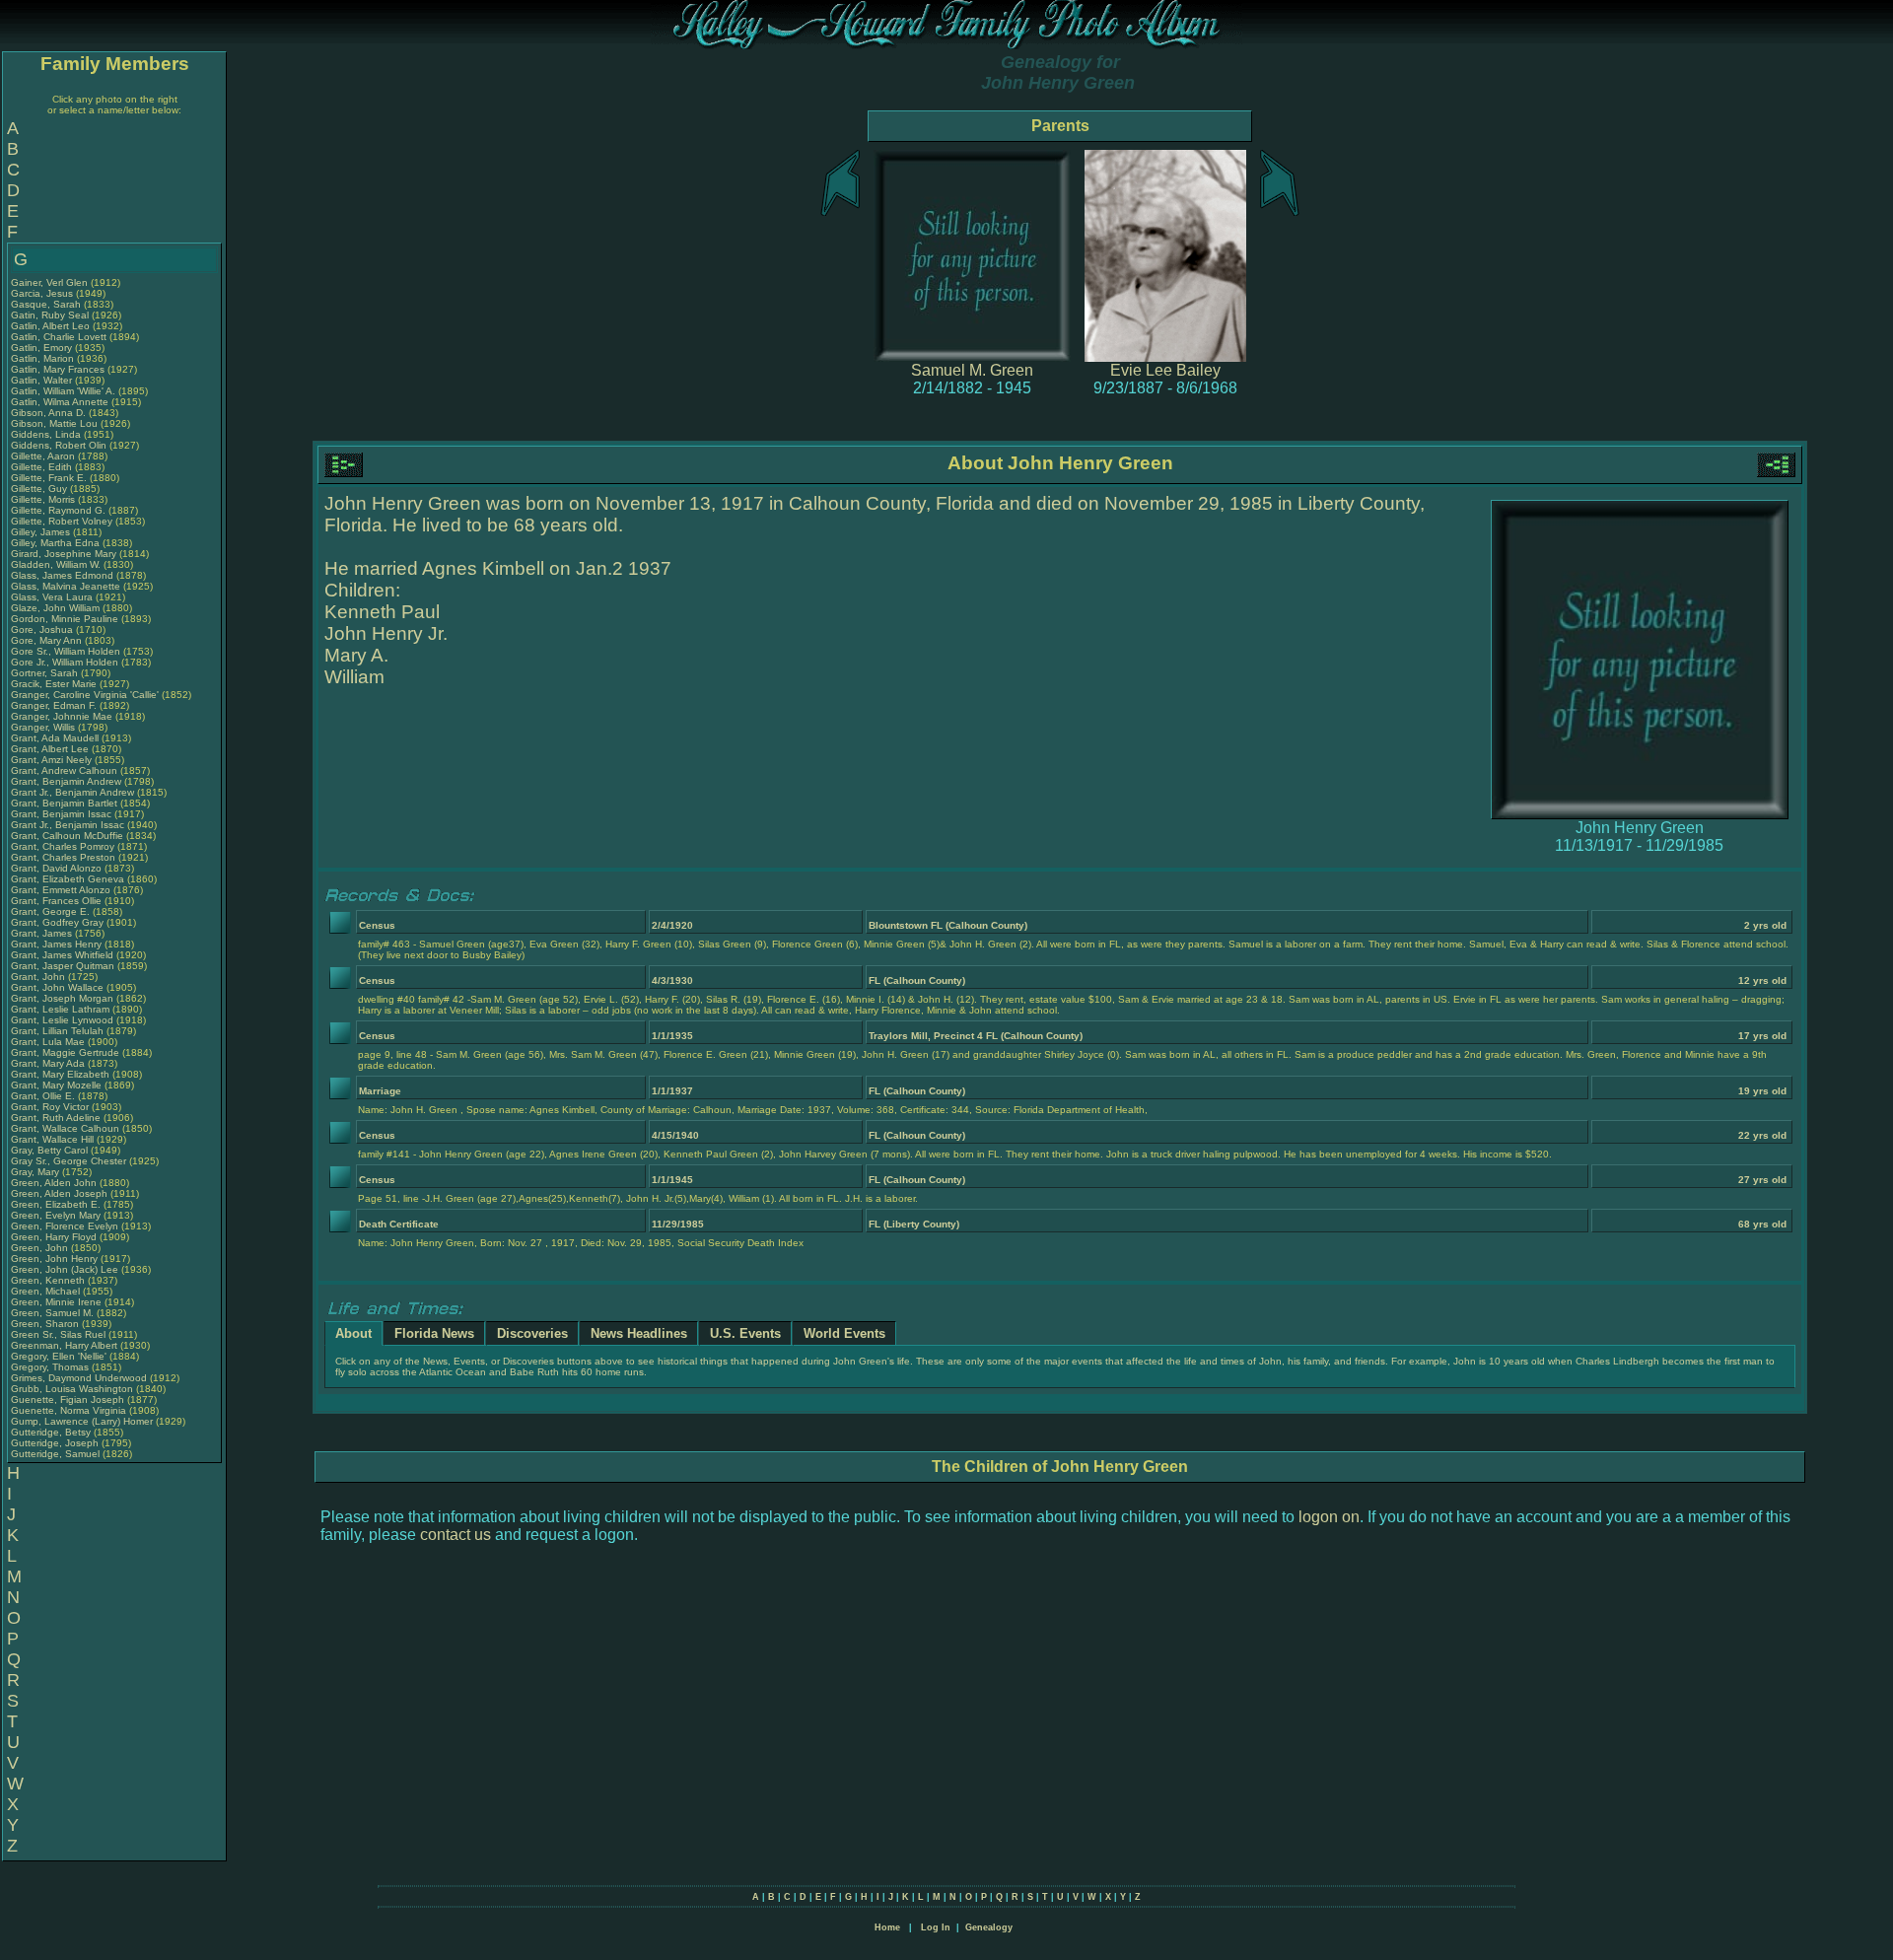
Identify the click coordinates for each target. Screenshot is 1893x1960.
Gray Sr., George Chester (69, 1161)
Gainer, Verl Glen (49, 282)
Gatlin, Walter (43, 380)
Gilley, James (42, 532)
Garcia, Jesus (43, 293)
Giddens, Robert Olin (59, 445)
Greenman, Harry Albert (64, 1345)
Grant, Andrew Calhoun (64, 770)
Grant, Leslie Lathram (60, 1009)
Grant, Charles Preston (63, 857)
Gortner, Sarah (46, 673)
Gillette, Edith (43, 467)
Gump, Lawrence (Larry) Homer (82, 1421)
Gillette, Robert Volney (62, 521)
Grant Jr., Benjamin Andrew (72, 792)
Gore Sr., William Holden (66, 651)
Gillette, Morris (44, 499)
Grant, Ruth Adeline (56, 1118)
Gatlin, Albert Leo (50, 326)
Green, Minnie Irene (56, 1302)
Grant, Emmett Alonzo (61, 890)
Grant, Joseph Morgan (62, 998)
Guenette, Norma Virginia (69, 1410)
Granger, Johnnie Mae (62, 716)
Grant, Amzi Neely (51, 760)
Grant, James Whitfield (62, 955)
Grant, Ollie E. (43, 1096)
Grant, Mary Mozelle (56, 1085)
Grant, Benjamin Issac (61, 814)
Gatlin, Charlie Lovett (59, 337)
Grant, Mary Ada (48, 1063)
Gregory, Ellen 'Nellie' (60, 1356)
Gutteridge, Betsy (52, 1432)
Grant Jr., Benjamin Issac (68, 825)
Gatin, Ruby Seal (50, 315)
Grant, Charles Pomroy (63, 846)
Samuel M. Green (972, 370)
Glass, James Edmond (62, 575)
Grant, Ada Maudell (55, 738)
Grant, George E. (50, 911)
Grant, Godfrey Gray (57, 922)
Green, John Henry (54, 1259)
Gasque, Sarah (47, 304)
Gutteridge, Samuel (57, 1454)
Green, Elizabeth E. (56, 1204)
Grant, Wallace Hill (52, 1139)
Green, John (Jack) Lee (65, 1269)
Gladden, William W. (56, 564)
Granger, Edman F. (54, 705)
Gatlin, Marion (44, 358)
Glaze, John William (55, 608)
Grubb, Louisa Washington (72, 1389)
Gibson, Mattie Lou (54, 423)
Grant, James (43, 933)
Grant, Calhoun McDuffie (67, 836)
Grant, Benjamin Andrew (66, 781)
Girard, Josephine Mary (64, 554)
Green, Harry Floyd (54, 1237)
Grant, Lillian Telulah (57, 1031)
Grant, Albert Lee (50, 749)
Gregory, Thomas (51, 1367)
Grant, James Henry (56, 944)
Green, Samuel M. (52, 1313)
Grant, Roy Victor (50, 1107)
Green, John (41, 1248)
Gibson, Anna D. (48, 413)
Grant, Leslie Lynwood (62, 1020)
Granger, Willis (44, 727)
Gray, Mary (36, 1172)
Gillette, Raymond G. (58, 510)
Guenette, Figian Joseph (68, 1400)
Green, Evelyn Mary (56, 1215)
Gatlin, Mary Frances (58, 369)
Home (887, 1927)
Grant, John (39, 977)
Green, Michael (47, 1291)
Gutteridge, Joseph (56, 1443)
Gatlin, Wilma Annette (60, 402)
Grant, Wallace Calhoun (65, 1128)
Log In (936, 1927)
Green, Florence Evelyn (65, 1226)
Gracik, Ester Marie (54, 684)
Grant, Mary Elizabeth (60, 1074)
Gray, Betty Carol (49, 1150)
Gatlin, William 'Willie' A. (63, 391)
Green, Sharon (46, 1324)
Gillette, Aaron (44, 456)
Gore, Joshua (43, 630)
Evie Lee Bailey (1165, 370)
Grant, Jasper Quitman (63, 966)
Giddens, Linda (47, 434)
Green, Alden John (54, 1183)
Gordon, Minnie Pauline (65, 619)
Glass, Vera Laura (52, 597)
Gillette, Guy (40, 489)
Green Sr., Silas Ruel (58, 1334)
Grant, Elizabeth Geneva (68, 879)
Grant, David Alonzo (56, 868)
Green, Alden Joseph (59, 1193)
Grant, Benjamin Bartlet (64, 803)
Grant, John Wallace (57, 987)
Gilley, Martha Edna (55, 543)
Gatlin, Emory (43, 348)
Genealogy (989, 1927)
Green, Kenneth (49, 1280)
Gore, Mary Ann (46, 640)
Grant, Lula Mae (48, 1042)
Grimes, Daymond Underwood (79, 1378)
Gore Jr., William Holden (65, 662)
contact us (456, 1535)
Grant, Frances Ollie (56, 901)
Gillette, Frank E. (49, 478)
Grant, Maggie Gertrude (65, 1052)
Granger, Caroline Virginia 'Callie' (85, 695)
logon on (1329, 1517)
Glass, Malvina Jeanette (66, 586)
